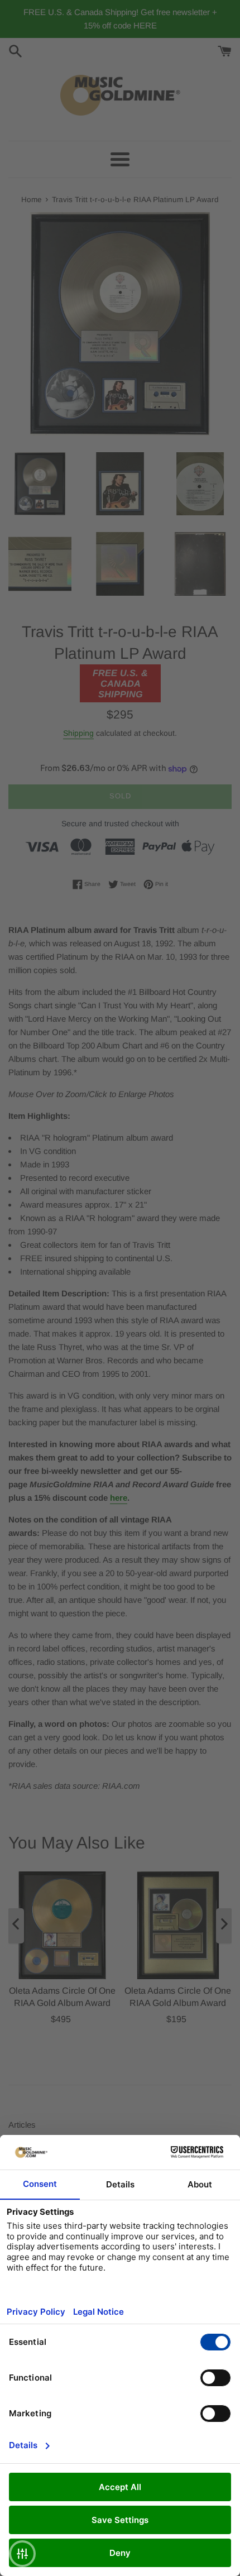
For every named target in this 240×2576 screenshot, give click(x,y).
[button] (22, 2554)
